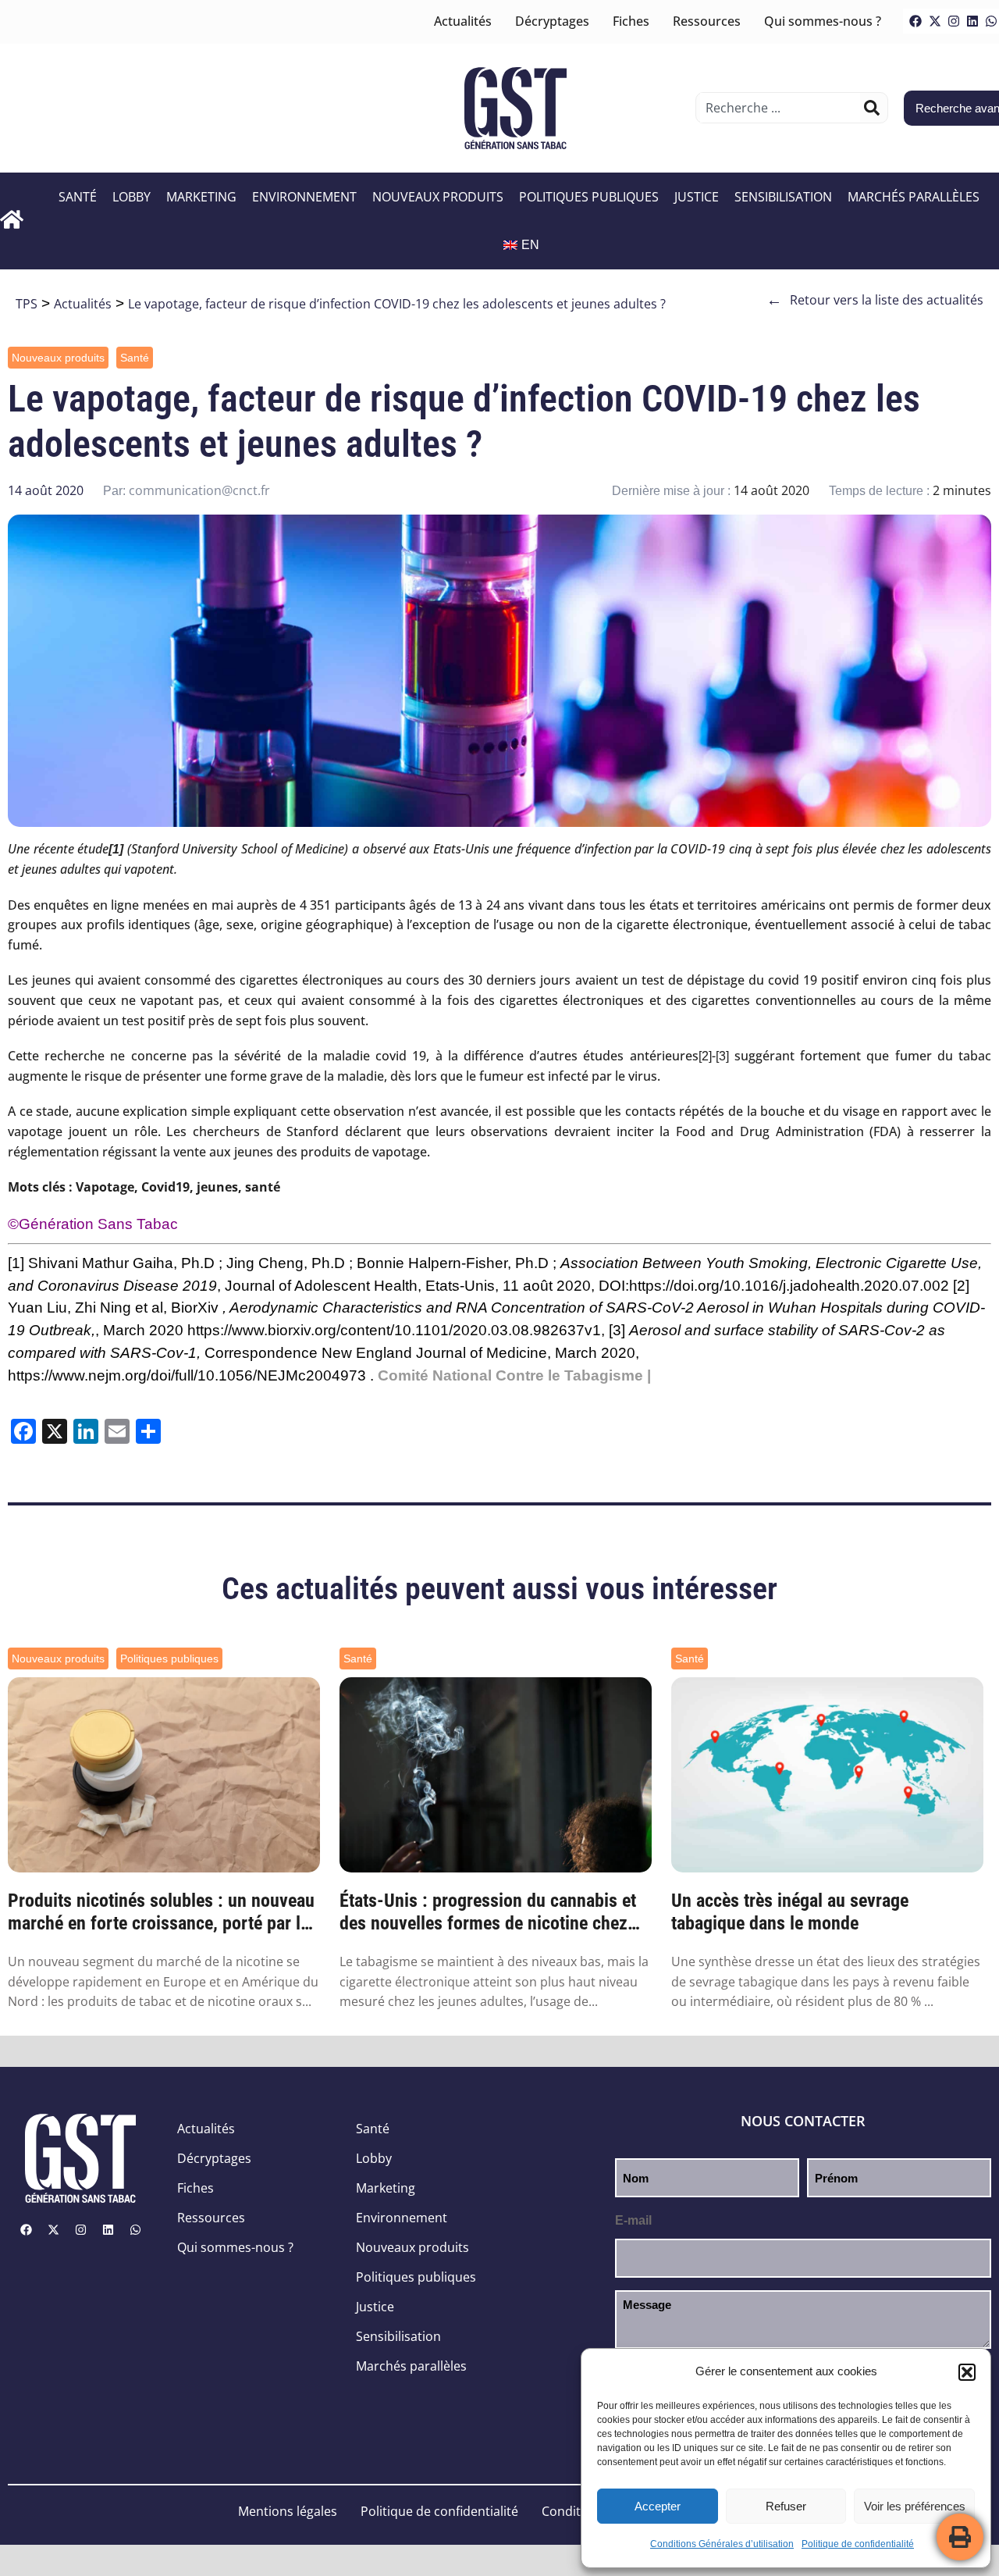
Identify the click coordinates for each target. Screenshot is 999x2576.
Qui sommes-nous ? (823, 21)
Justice (697, 197)
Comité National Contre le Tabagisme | (514, 1375)
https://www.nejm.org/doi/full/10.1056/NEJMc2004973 (187, 1375)
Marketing (201, 197)
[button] (967, 2372)
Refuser (786, 2506)
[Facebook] (915, 21)
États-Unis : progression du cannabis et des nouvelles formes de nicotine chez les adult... (488, 1912)
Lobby (132, 197)
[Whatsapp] (135, 2230)
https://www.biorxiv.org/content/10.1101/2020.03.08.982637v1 (394, 1330)
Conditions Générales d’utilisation (722, 2544)
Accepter (658, 2506)
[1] (16, 1263)
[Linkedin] (972, 21)
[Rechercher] (872, 108)
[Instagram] (954, 21)
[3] (722, 1056)
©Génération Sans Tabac (93, 1224)
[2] (705, 1056)
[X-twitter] (935, 21)
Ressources (707, 21)
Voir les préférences (915, 2506)
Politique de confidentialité (858, 2544)
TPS (27, 304)
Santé (78, 197)
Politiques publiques (589, 197)
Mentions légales (288, 2511)
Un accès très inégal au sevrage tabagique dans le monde (790, 1912)
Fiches (631, 21)
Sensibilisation (783, 197)
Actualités (463, 21)
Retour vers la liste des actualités (875, 300)
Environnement (304, 197)
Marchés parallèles (914, 197)
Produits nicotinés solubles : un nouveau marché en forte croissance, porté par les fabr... (163, 1912)
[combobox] (780, 108)
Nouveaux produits (438, 197)
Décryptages (552, 21)
